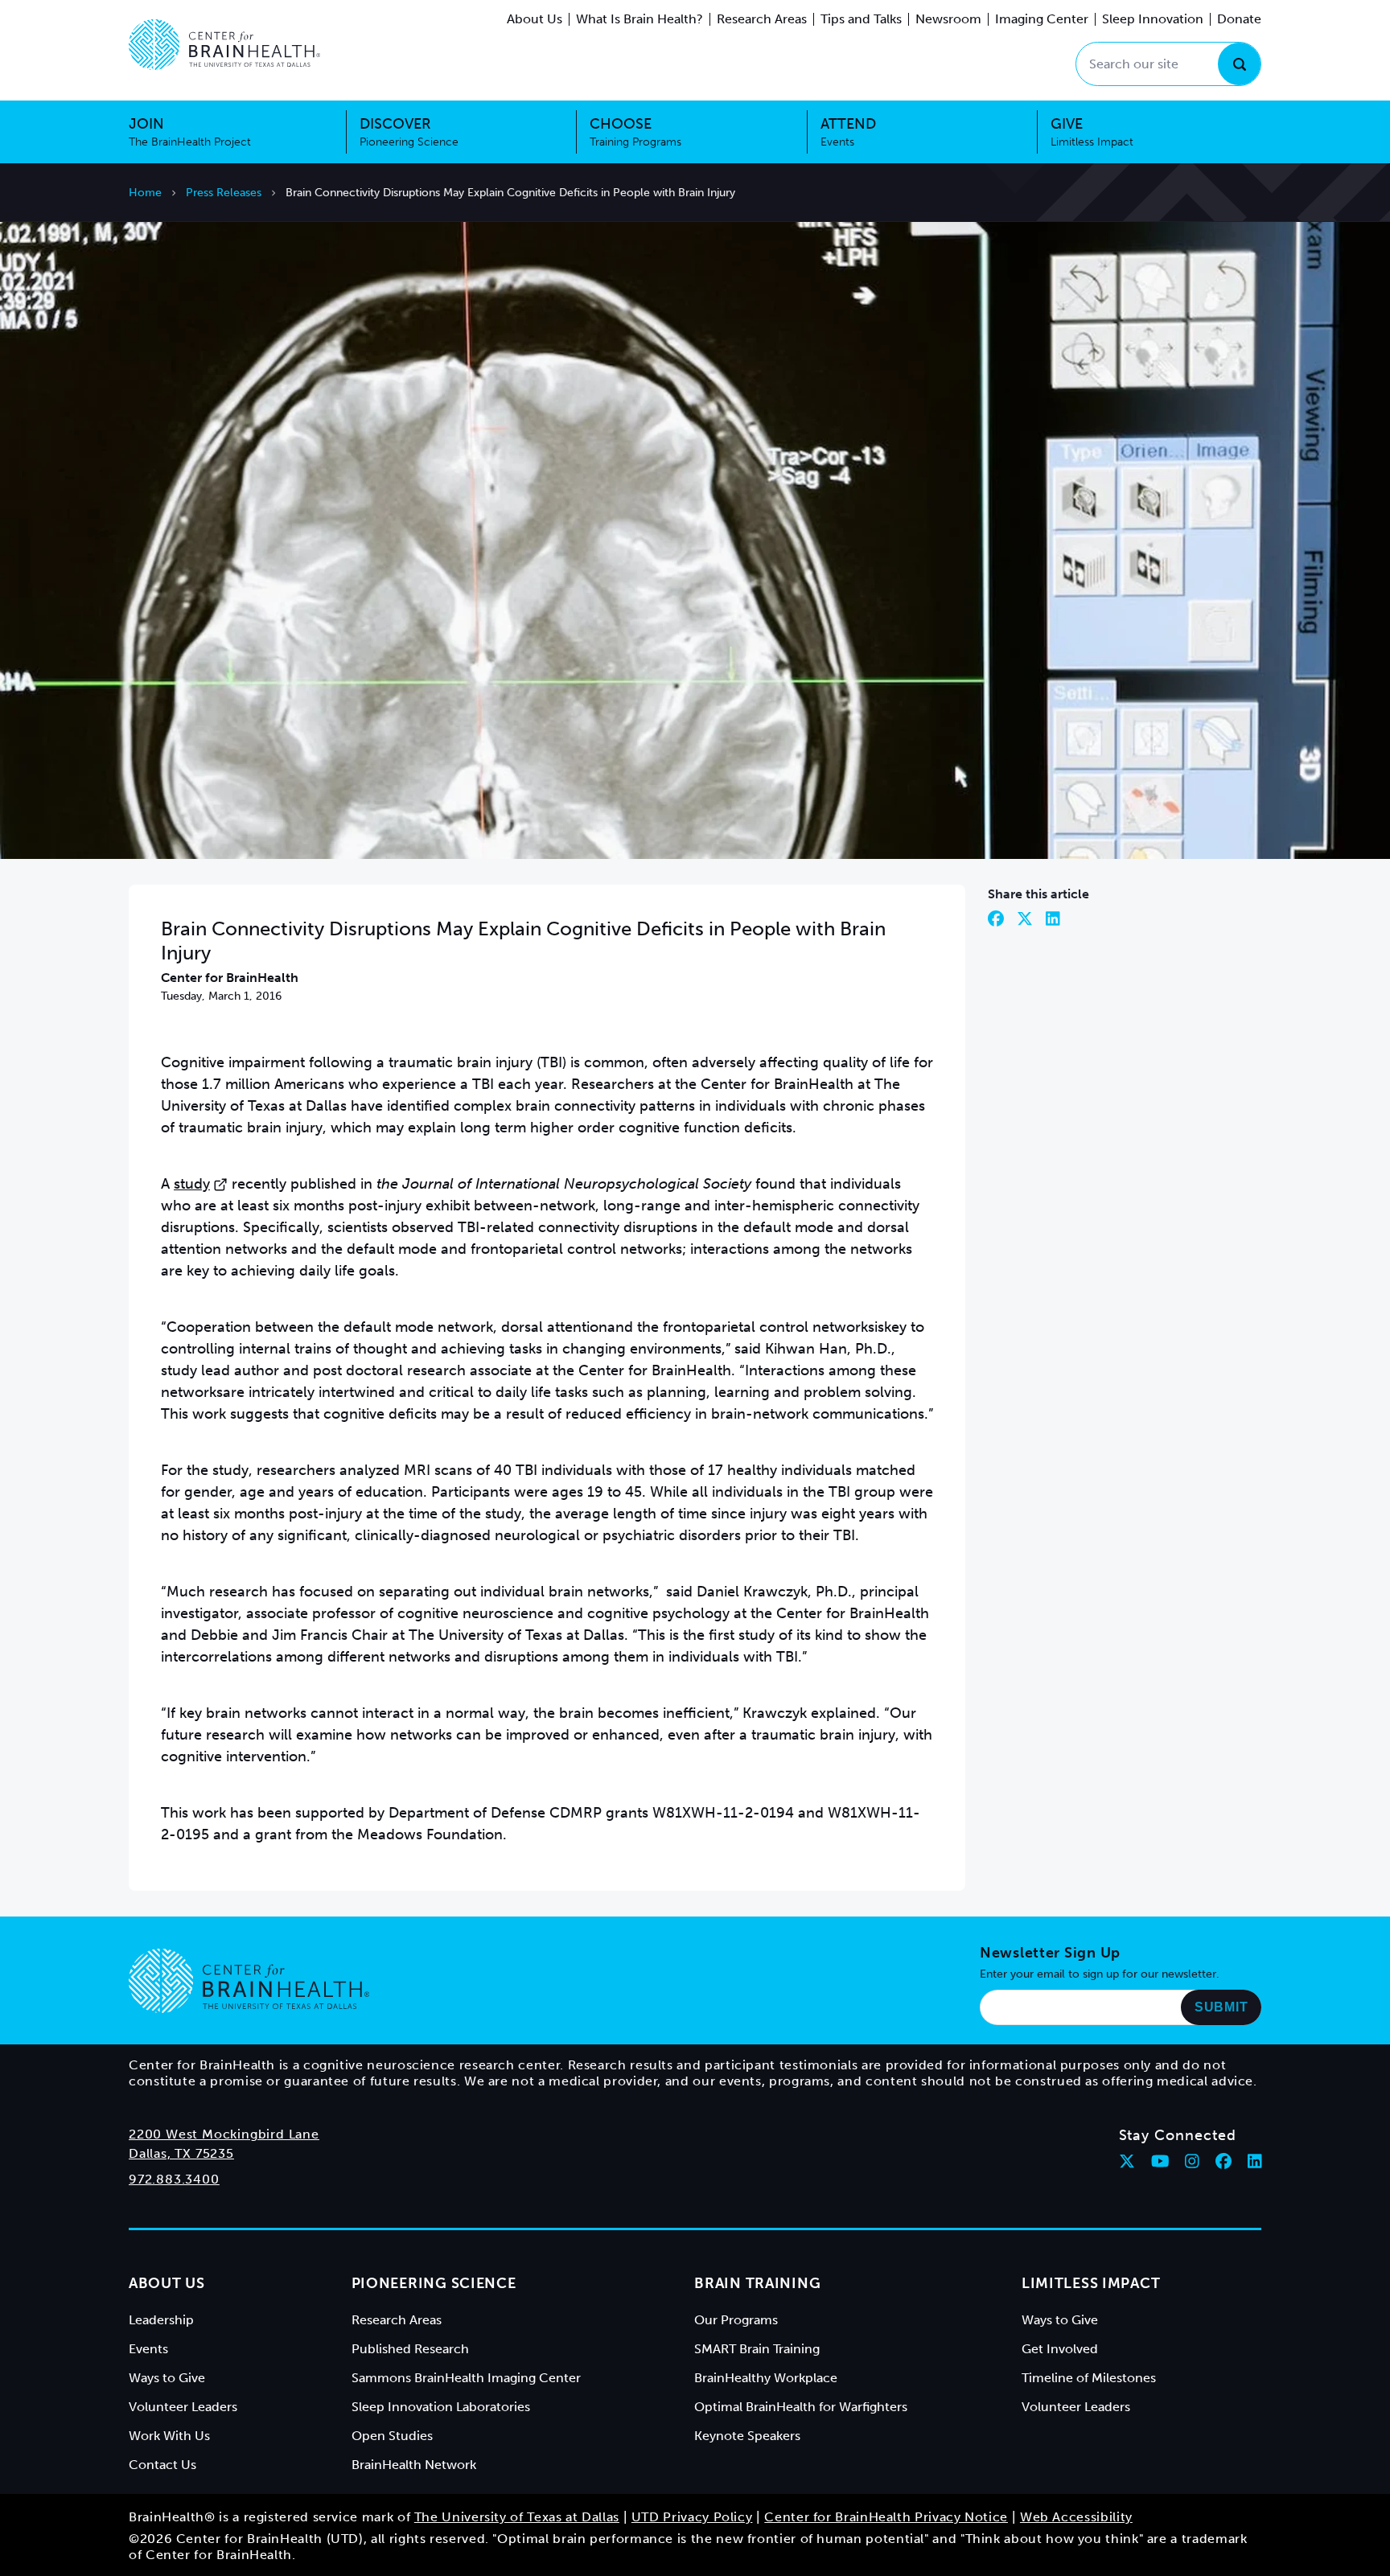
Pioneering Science (434, 2283)
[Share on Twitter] (1025, 918)
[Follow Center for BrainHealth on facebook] (1223, 2161)
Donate (1239, 19)
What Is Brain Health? (639, 19)
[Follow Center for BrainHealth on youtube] (1160, 2161)
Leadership (161, 2320)
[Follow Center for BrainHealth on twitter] (1127, 2161)
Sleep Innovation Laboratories (441, 2407)
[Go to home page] (249, 1981)
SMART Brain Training (757, 2349)
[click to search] (1239, 64)
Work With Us (169, 2436)
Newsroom (948, 19)
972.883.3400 (174, 2179)
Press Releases (224, 193)
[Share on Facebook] (996, 918)
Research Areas (762, 19)
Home (145, 193)
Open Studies (392, 2436)
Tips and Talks (861, 19)
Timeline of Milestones (1089, 2378)
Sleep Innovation (1153, 19)
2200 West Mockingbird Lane (224, 2134)
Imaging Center (1042, 19)
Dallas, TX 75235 (181, 2153)
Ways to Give (167, 2378)
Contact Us (162, 2465)
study (192, 1184)
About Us (535, 19)
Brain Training (757, 2283)
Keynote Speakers (747, 2436)
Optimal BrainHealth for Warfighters (801, 2407)
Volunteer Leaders (183, 2407)
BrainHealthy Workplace (766, 2378)
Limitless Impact (1091, 2283)
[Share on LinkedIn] (1053, 918)
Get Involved (1060, 2349)
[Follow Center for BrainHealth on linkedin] (1255, 2161)
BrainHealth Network (414, 2465)
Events (148, 2349)
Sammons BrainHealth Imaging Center (466, 2378)
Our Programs (736, 2320)
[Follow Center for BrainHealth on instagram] (1192, 2161)
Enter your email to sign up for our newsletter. (1100, 1974)
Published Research (410, 2349)
